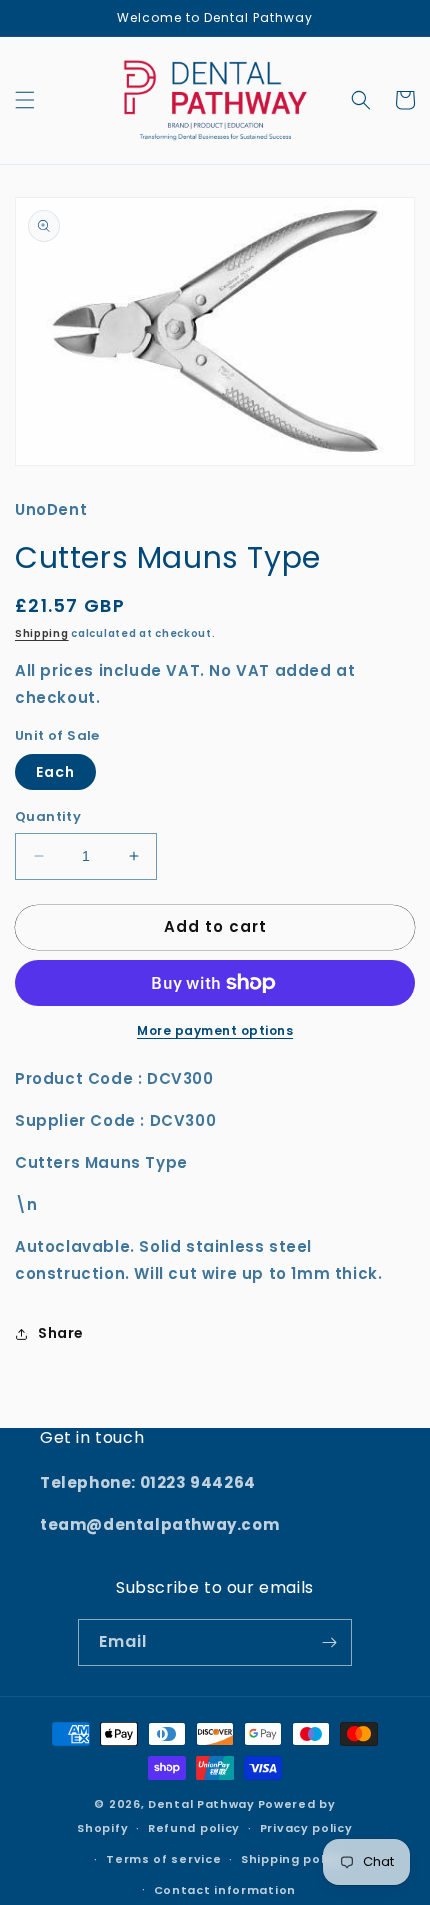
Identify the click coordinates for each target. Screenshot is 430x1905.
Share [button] (61, 1333)
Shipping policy (292, 1859)
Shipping (42, 633)
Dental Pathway (201, 1804)
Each (55, 772)
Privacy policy (306, 1828)
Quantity (48, 816)
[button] (25, 100)
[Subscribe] (329, 1642)
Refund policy (194, 1828)
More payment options (215, 1030)
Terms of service (163, 1859)
